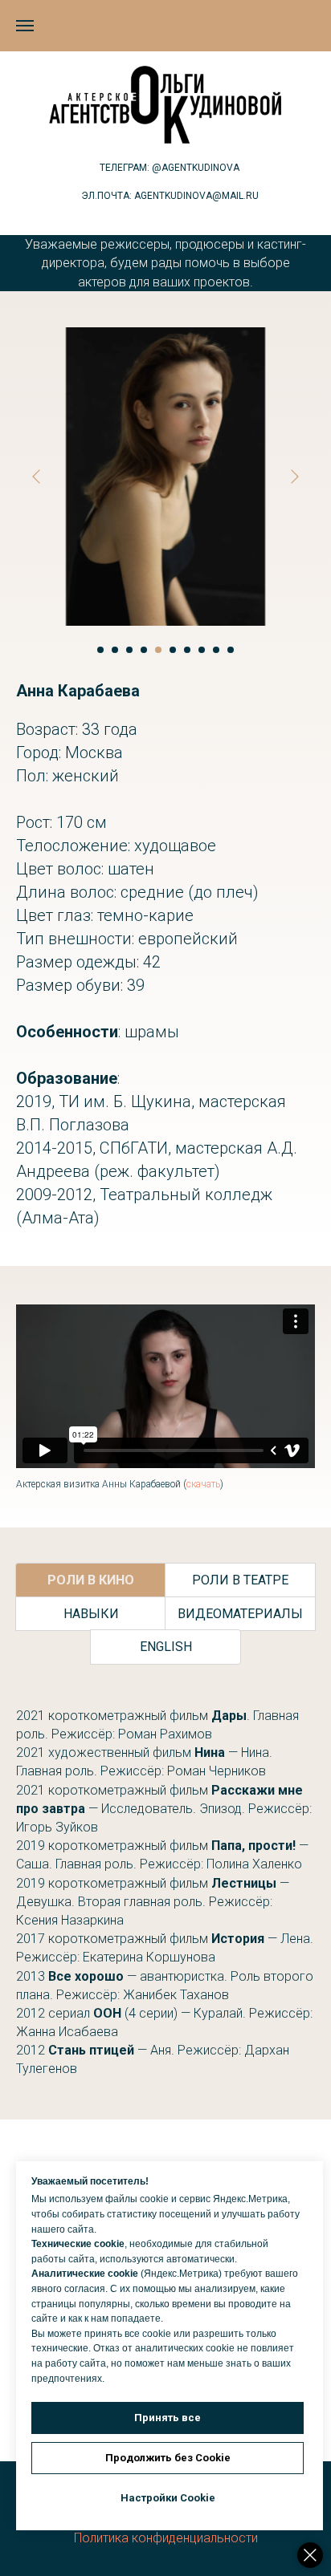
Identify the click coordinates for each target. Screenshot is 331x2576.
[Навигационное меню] (25, 26)
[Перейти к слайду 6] (173, 650)
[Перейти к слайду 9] (216, 650)
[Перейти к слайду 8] (202, 650)
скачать (203, 1484)
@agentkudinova (196, 168)
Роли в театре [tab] (240, 1580)
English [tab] (166, 1647)
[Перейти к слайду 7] (187, 650)
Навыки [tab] (91, 1614)
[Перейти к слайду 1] (100, 650)
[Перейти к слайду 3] (129, 650)
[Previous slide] (36, 477)
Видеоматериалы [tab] (240, 1614)
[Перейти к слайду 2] (115, 650)
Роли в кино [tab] (91, 1580)
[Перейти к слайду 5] (158, 650)
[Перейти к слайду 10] (231, 650)
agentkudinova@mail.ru (196, 196)
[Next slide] (295, 477)
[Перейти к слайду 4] (144, 650)
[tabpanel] (165, 1892)
